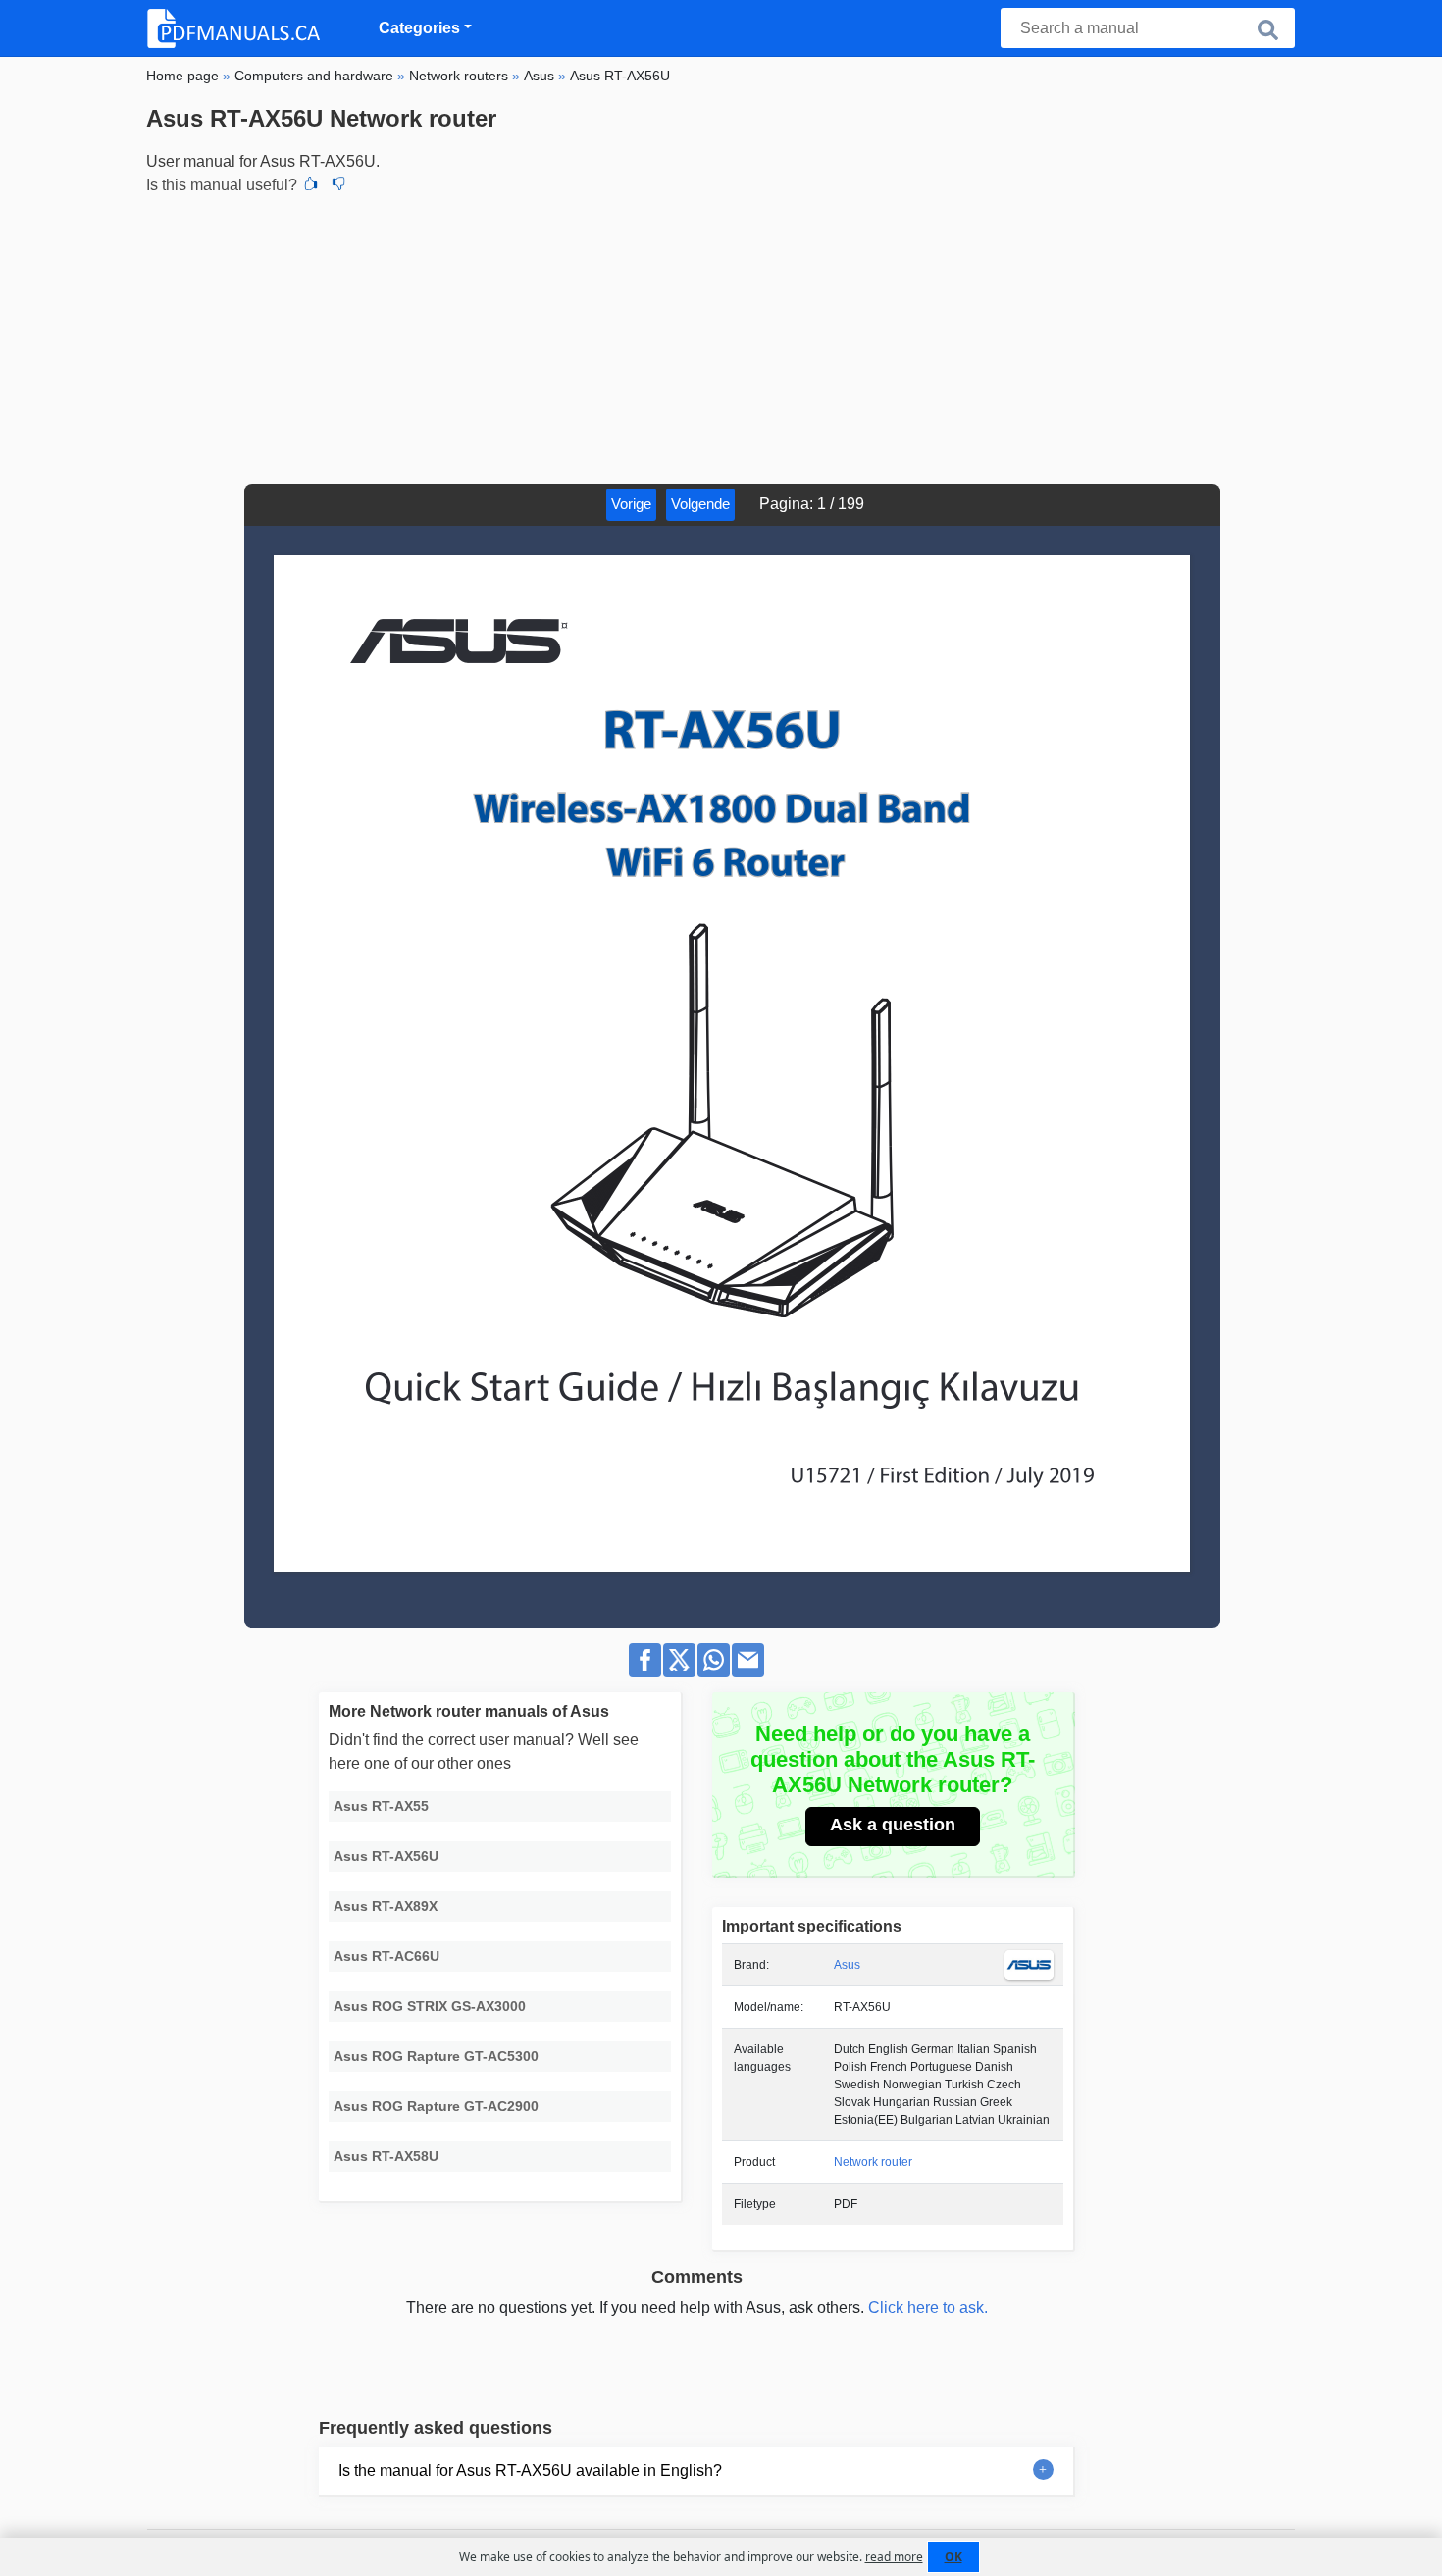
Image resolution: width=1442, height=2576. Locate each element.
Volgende (700, 504)
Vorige (631, 504)
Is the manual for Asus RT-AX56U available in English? (530, 2471)
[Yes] (311, 185)
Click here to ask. (928, 2308)
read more (894, 2557)
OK (953, 2557)
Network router (873, 2162)
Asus (847, 1965)
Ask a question (893, 1825)
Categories (419, 28)
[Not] (338, 185)
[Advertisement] (721, 336)
